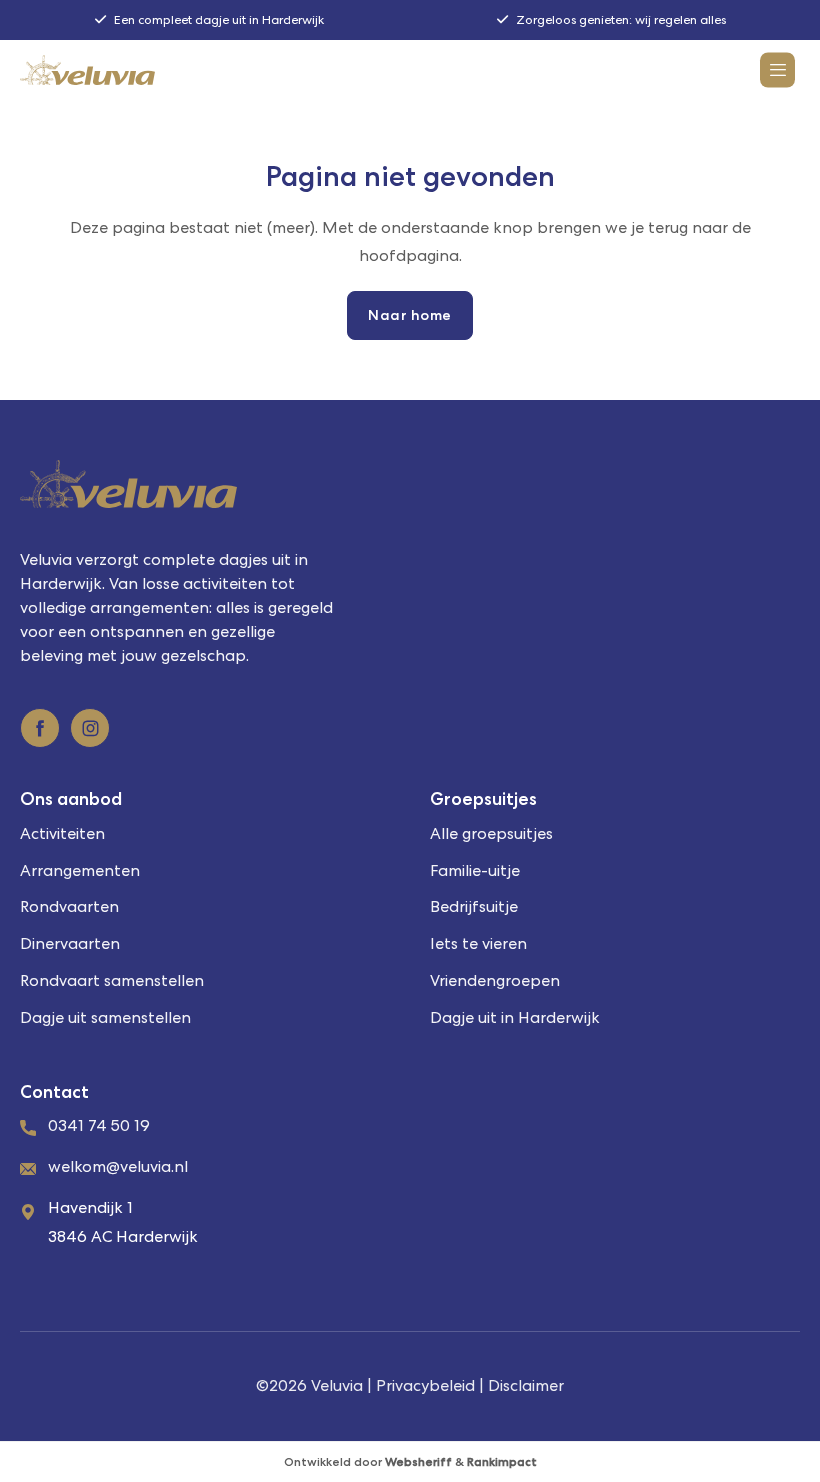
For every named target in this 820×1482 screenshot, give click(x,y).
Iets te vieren (478, 943)
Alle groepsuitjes (491, 833)
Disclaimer (526, 1385)
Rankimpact (502, 1462)
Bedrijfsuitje (474, 906)
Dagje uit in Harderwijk (515, 1017)
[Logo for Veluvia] (87, 70)
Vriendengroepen (495, 980)
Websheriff (418, 1462)
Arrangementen (80, 870)
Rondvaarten (69, 906)
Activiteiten (62, 833)
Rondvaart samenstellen (112, 980)
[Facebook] (40, 728)
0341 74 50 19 (99, 1125)
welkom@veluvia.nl (118, 1166)
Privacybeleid (425, 1385)
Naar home (410, 315)
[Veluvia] (410, 484)
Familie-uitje (475, 870)
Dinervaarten (70, 943)
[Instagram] (90, 728)
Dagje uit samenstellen (105, 1017)
